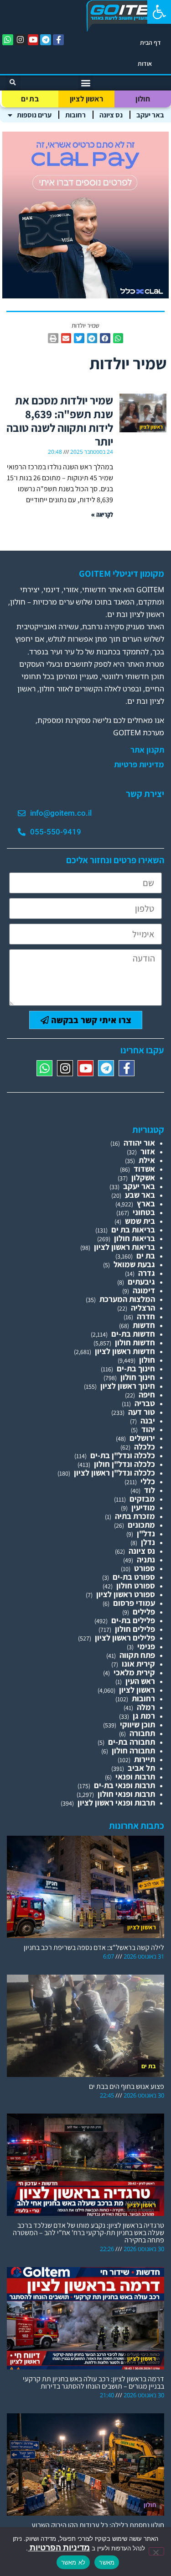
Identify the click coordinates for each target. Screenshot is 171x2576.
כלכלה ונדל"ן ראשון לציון (114, 1473)
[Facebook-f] (58, 40)
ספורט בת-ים (134, 1577)
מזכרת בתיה (135, 1516)
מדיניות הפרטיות (59, 2547)
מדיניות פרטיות (139, 765)
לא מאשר (73, 2562)
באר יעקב (150, 115)
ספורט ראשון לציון (126, 1594)
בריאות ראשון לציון (124, 1247)
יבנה (148, 1421)
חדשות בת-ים (133, 1334)
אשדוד (144, 1169)
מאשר (107, 2562)
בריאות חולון (135, 1238)
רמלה (146, 1707)
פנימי (146, 1646)
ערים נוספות (34, 115)
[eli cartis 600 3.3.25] (85, 295)
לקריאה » (102, 514)
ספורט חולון (136, 1585)
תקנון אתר (147, 750)
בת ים (30, 99)
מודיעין (143, 1507)
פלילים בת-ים (133, 1620)
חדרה (146, 1316)
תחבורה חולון (133, 1750)
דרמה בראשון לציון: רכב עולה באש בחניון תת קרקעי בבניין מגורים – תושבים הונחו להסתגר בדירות (93, 2382)
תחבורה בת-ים (132, 1742)
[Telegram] (46, 40)
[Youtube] (33, 40)
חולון (143, 99)
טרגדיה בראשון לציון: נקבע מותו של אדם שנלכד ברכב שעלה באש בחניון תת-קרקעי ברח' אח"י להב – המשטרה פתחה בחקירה (88, 2233)
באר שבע (140, 1195)
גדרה (147, 1273)
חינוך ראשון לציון (128, 1386)
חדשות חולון (135, 1342)
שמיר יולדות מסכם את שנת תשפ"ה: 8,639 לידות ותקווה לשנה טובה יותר (60, 421)
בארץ (146, 1203)
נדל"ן (146, 1533)
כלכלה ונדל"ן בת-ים (123, 1455)
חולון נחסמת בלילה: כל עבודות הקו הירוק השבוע (98, 2525)
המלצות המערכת (127, 1299)
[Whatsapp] (8, 40)
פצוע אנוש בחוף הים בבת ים (127, 2086)
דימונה (144, 1290)
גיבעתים (141, 1282)
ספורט (145, 1568)
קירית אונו (138, 1664)
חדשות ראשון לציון (125, 1351)
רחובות (75, 115)
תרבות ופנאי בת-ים (124, 1785)
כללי (148, 1481)
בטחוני (144, 1212)
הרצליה (143, 1308)
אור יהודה (139, 1143)
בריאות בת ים (133, 1230)
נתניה (146, 1559)
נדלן (148, 1542)
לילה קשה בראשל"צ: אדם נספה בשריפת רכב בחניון (94, 1947)
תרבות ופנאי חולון (126, 1794)
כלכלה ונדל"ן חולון (124, 1464)
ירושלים (142, 1438)
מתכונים (141, 1525)
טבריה (145, 1403)
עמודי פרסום (134, 1603)
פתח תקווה (137, 1655)
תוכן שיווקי (137, 1724)
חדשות (144, 1325)
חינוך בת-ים (136, 1368)
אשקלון (143, 1177)
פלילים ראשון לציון (125, 1638)
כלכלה (145, 1447)
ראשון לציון (86, 99)
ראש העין (140, 1681)
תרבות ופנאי (135, 1777)
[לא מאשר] (156, 2551)
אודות (145, 64)
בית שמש (140, 1221)
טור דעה (142, 1412)
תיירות (145, 1759)
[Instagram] (21, 40)
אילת (147, 1160)
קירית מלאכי (134, 1672)
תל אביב (141, 1768)
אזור (148, 1151)
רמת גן (144, 1716)
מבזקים (142, 1499)
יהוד (148, 1429)
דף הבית (150, 42)
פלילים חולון (135, 1629)
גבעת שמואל (134, 1264)
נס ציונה (111, 115)
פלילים (144, 1612)
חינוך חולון (138, 1377)
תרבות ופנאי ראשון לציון (116, 1803)
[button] (159, 12)
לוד (150, 1490)
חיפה (147, 1394)
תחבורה (142, 1733)
